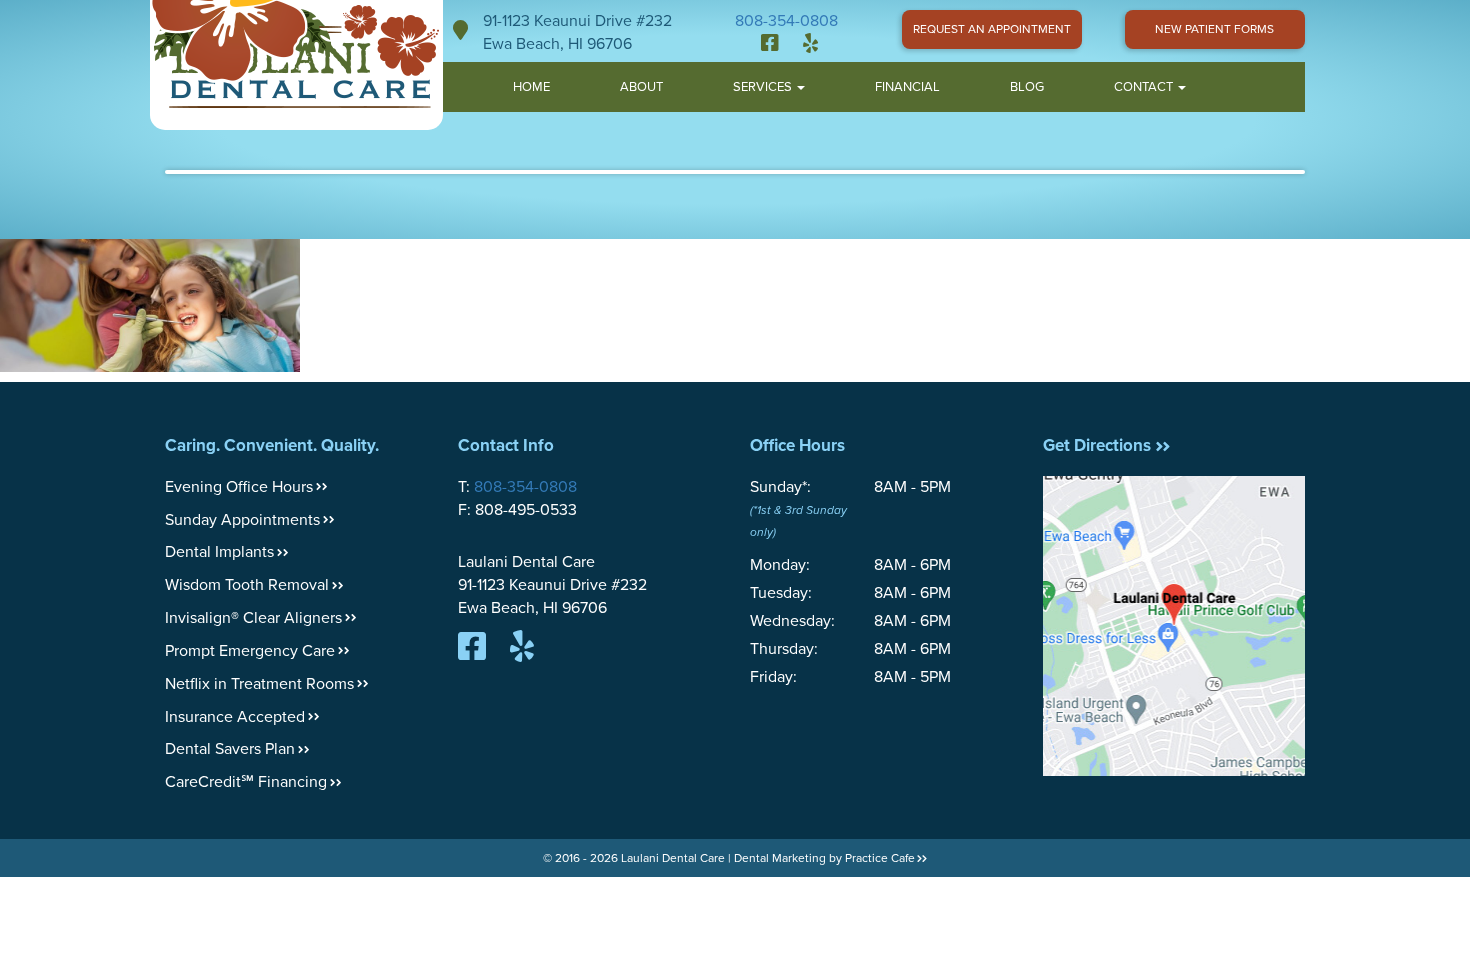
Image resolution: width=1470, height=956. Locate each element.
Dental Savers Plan (230, 749)
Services (764, 87)
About (641, 87)
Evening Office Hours (239, 487)
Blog (1027, 87)
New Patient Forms (1214, 29)
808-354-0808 (786, 21)
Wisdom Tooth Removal (247, 585)
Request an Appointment (992, 29)
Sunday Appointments (242, 520)
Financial (907, 87)
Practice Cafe (880, 858)
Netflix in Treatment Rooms (259, 684)
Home (531, 87)
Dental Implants (219, 552)
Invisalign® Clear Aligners (253, 618)
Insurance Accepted (235, 717)
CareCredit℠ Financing (246, 782)
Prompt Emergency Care (250, 651)
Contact (1145, 87)
